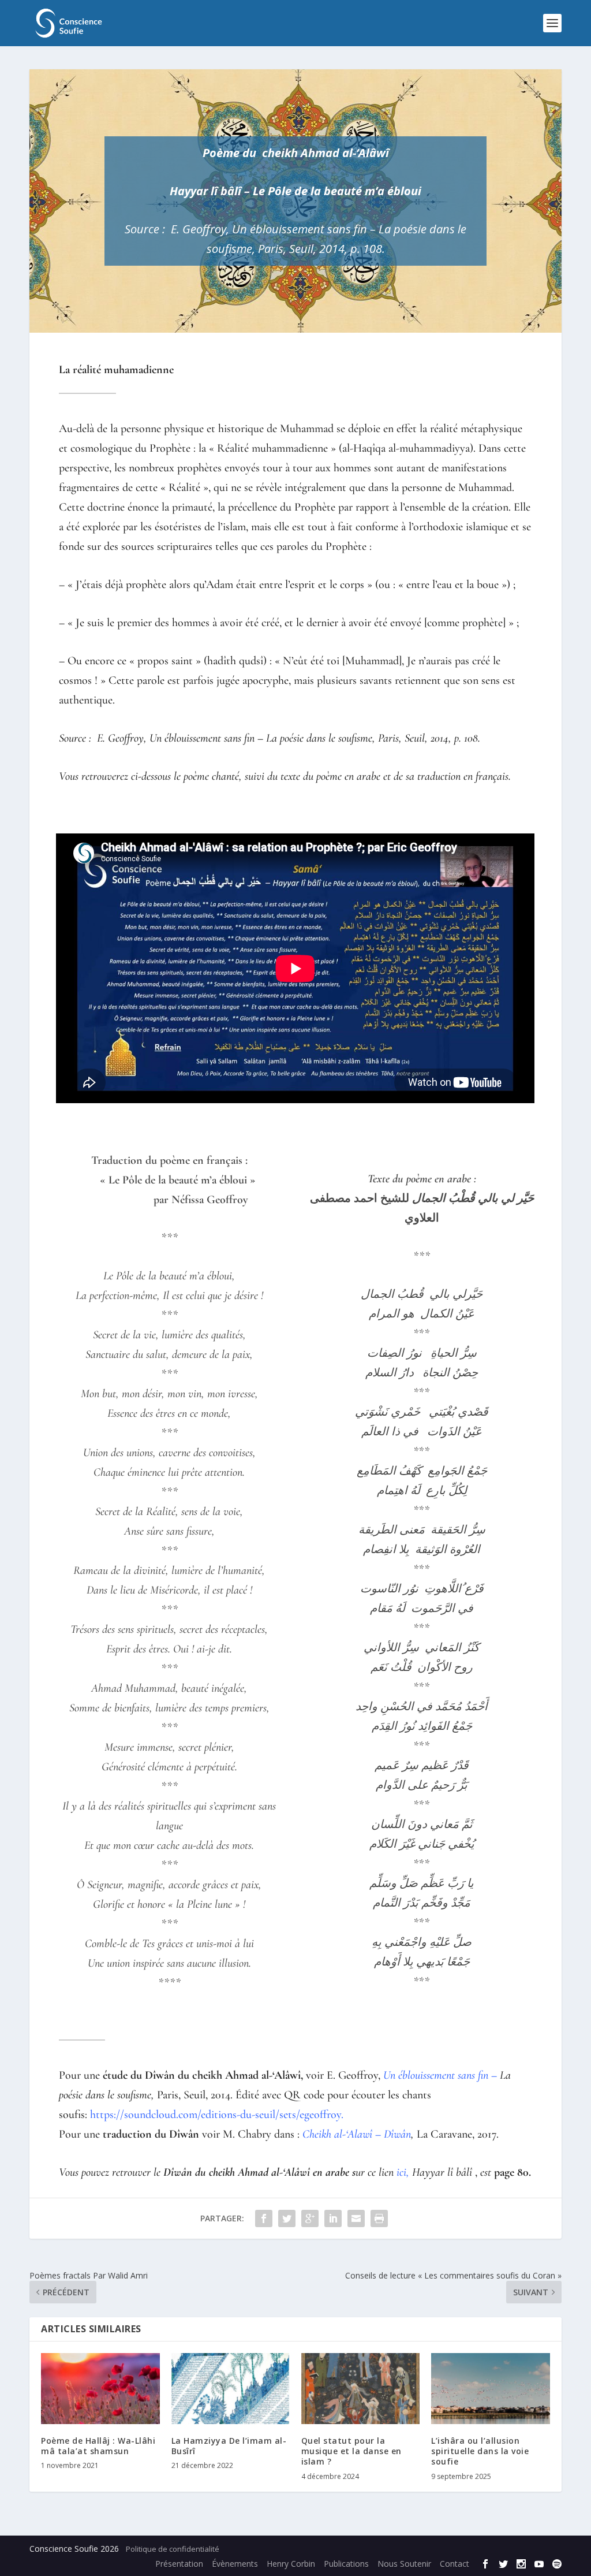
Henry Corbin (291, 2564)
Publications (346, 2564)
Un (241, 229)
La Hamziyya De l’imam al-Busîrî (229, 2446)
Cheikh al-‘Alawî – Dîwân (357, 2134)
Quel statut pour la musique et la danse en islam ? (351, 2451)
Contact (455, 2564)
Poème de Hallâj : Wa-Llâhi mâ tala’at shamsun (98, 2446)
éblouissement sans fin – (313, 229)
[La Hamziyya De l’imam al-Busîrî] (231, 2389)
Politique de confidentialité (173, 2549)
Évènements (235, 2564)
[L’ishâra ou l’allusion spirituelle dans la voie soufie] (490, 2389)
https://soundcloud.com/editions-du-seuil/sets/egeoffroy (216, 2115)
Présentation (179, 2564)
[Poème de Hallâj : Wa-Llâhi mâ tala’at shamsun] (100, 2389)
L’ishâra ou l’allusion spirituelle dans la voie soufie (480, 2451)
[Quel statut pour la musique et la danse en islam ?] (360, 2389)
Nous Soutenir (404, 2564)
